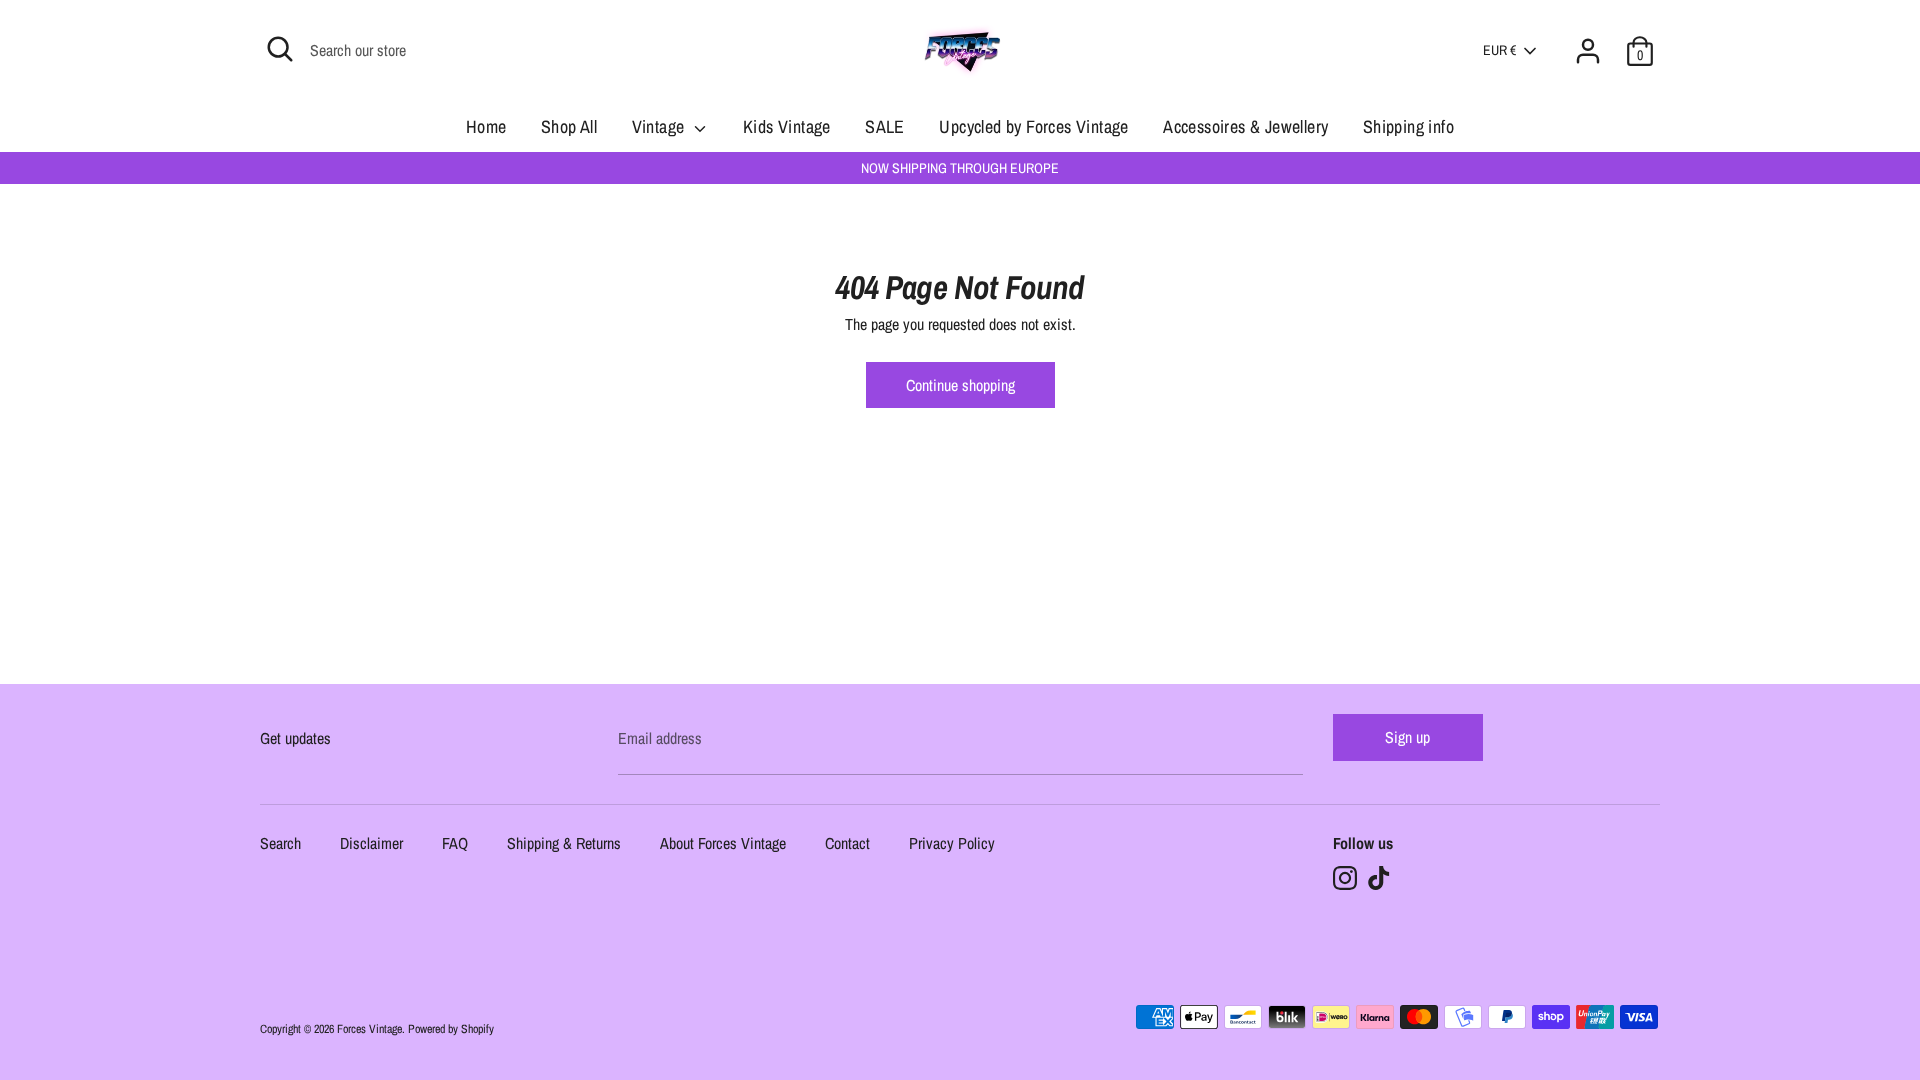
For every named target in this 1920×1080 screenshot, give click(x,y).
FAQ (455, 844)
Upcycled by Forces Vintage (1033, 126)
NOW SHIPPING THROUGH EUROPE (960, 168)
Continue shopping (960, 385)
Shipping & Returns (564, 844)
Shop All (569, 126)
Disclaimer (371, 844)
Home (486, 126)
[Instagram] (1345, 878)
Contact (847, 844)
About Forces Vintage (723, 844)
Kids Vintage (787, 126)
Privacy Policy (952, 844)
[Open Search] (280, 49)
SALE (885, 126)
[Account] (1588, 39)
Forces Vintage (369, 1029)
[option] (960, 168)
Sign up (1407, 737)
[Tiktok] (1379, 878)
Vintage (660, 126)
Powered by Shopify (451, 1029)
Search (280, 844)
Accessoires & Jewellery (1245, 126)
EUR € (1499, 50)
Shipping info (1408, 126)
